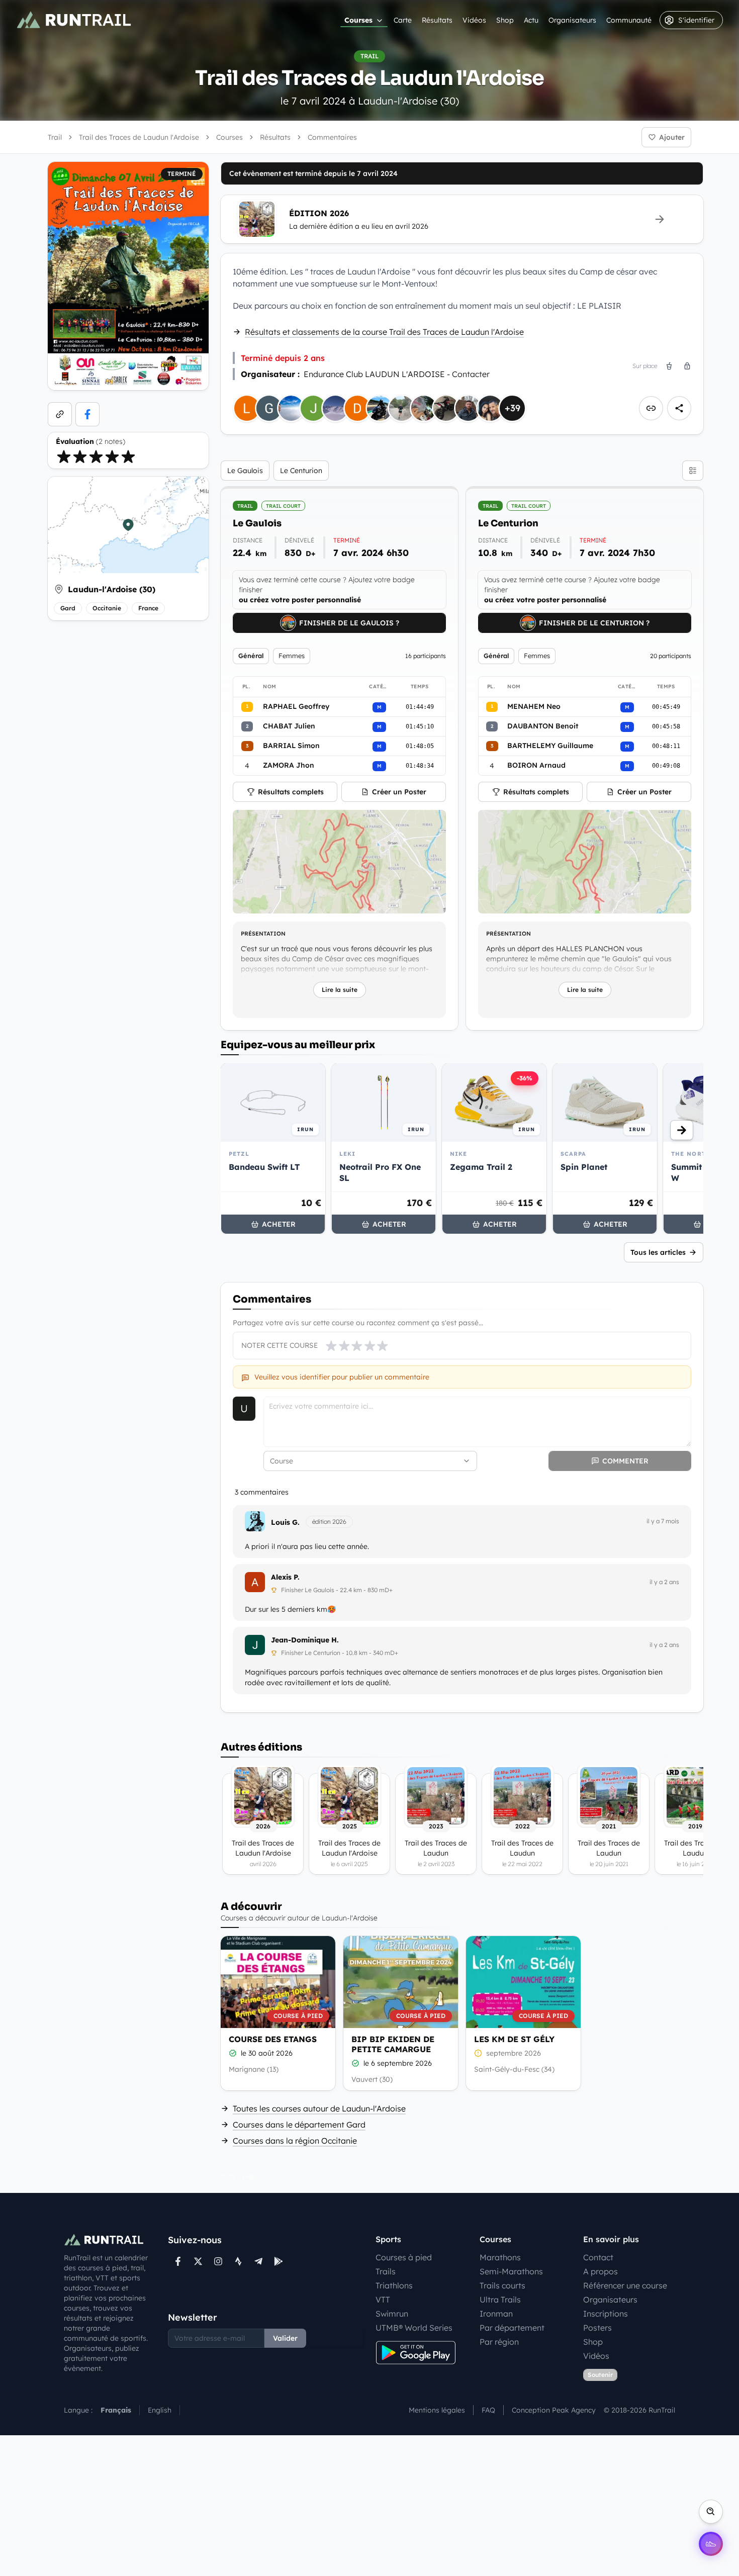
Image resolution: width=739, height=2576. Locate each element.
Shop (505, 20)
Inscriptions (606, 2314)
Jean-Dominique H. (305, 1640)
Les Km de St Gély (514, 2039)
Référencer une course (625, 2285)
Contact (598, 2257)
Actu (531, 20)
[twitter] (198, 2261)
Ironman (496, 2314)
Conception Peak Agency (554, 2410)
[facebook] (87, 414)
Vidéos (474, 20)
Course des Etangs (273, 2039)
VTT (383, 2299)
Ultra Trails (500, 2299)
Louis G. (285, 1522)
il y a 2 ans (664, 1582)
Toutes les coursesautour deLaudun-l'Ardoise (319, 2108)
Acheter (279, 1224)
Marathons (500, 2257)
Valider (285, 2338)
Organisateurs (572, 20)
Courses (358, 20)
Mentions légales (437, 2410)
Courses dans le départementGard (299, 2125)
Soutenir (600, 2375)
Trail (55, 137)
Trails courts (502, 2285)
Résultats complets (291, 792)
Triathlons (394, 2285)
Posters (597, 2328)
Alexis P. (285, 1577)
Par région (499, 2342)
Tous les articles (658, 1252)
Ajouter (672, 137)
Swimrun (392, 2314)
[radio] (64, 456)
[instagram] (218, 2261)
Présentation (263, 934)
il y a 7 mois (663, 1521)
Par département (512, 2328)
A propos (601, 2271)
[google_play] (279, 2261)
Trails (386, 2271)
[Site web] (60, 414)
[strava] (238, 2261)
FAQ (488, 2410)
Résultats (437, 20)
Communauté (629, 20)
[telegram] (258, 2261)
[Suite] (682, 1130)
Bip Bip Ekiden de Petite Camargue (393, 2044)
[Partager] (679, 408)
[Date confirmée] (233, 2053)
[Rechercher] (711, 2512)
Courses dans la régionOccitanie (295, 2141)
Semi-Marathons (511, 2271)
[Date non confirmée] (478, 2053)
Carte (403, 20)
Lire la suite (340, 990)
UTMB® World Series (414, 2328)
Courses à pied (404, 2257)
